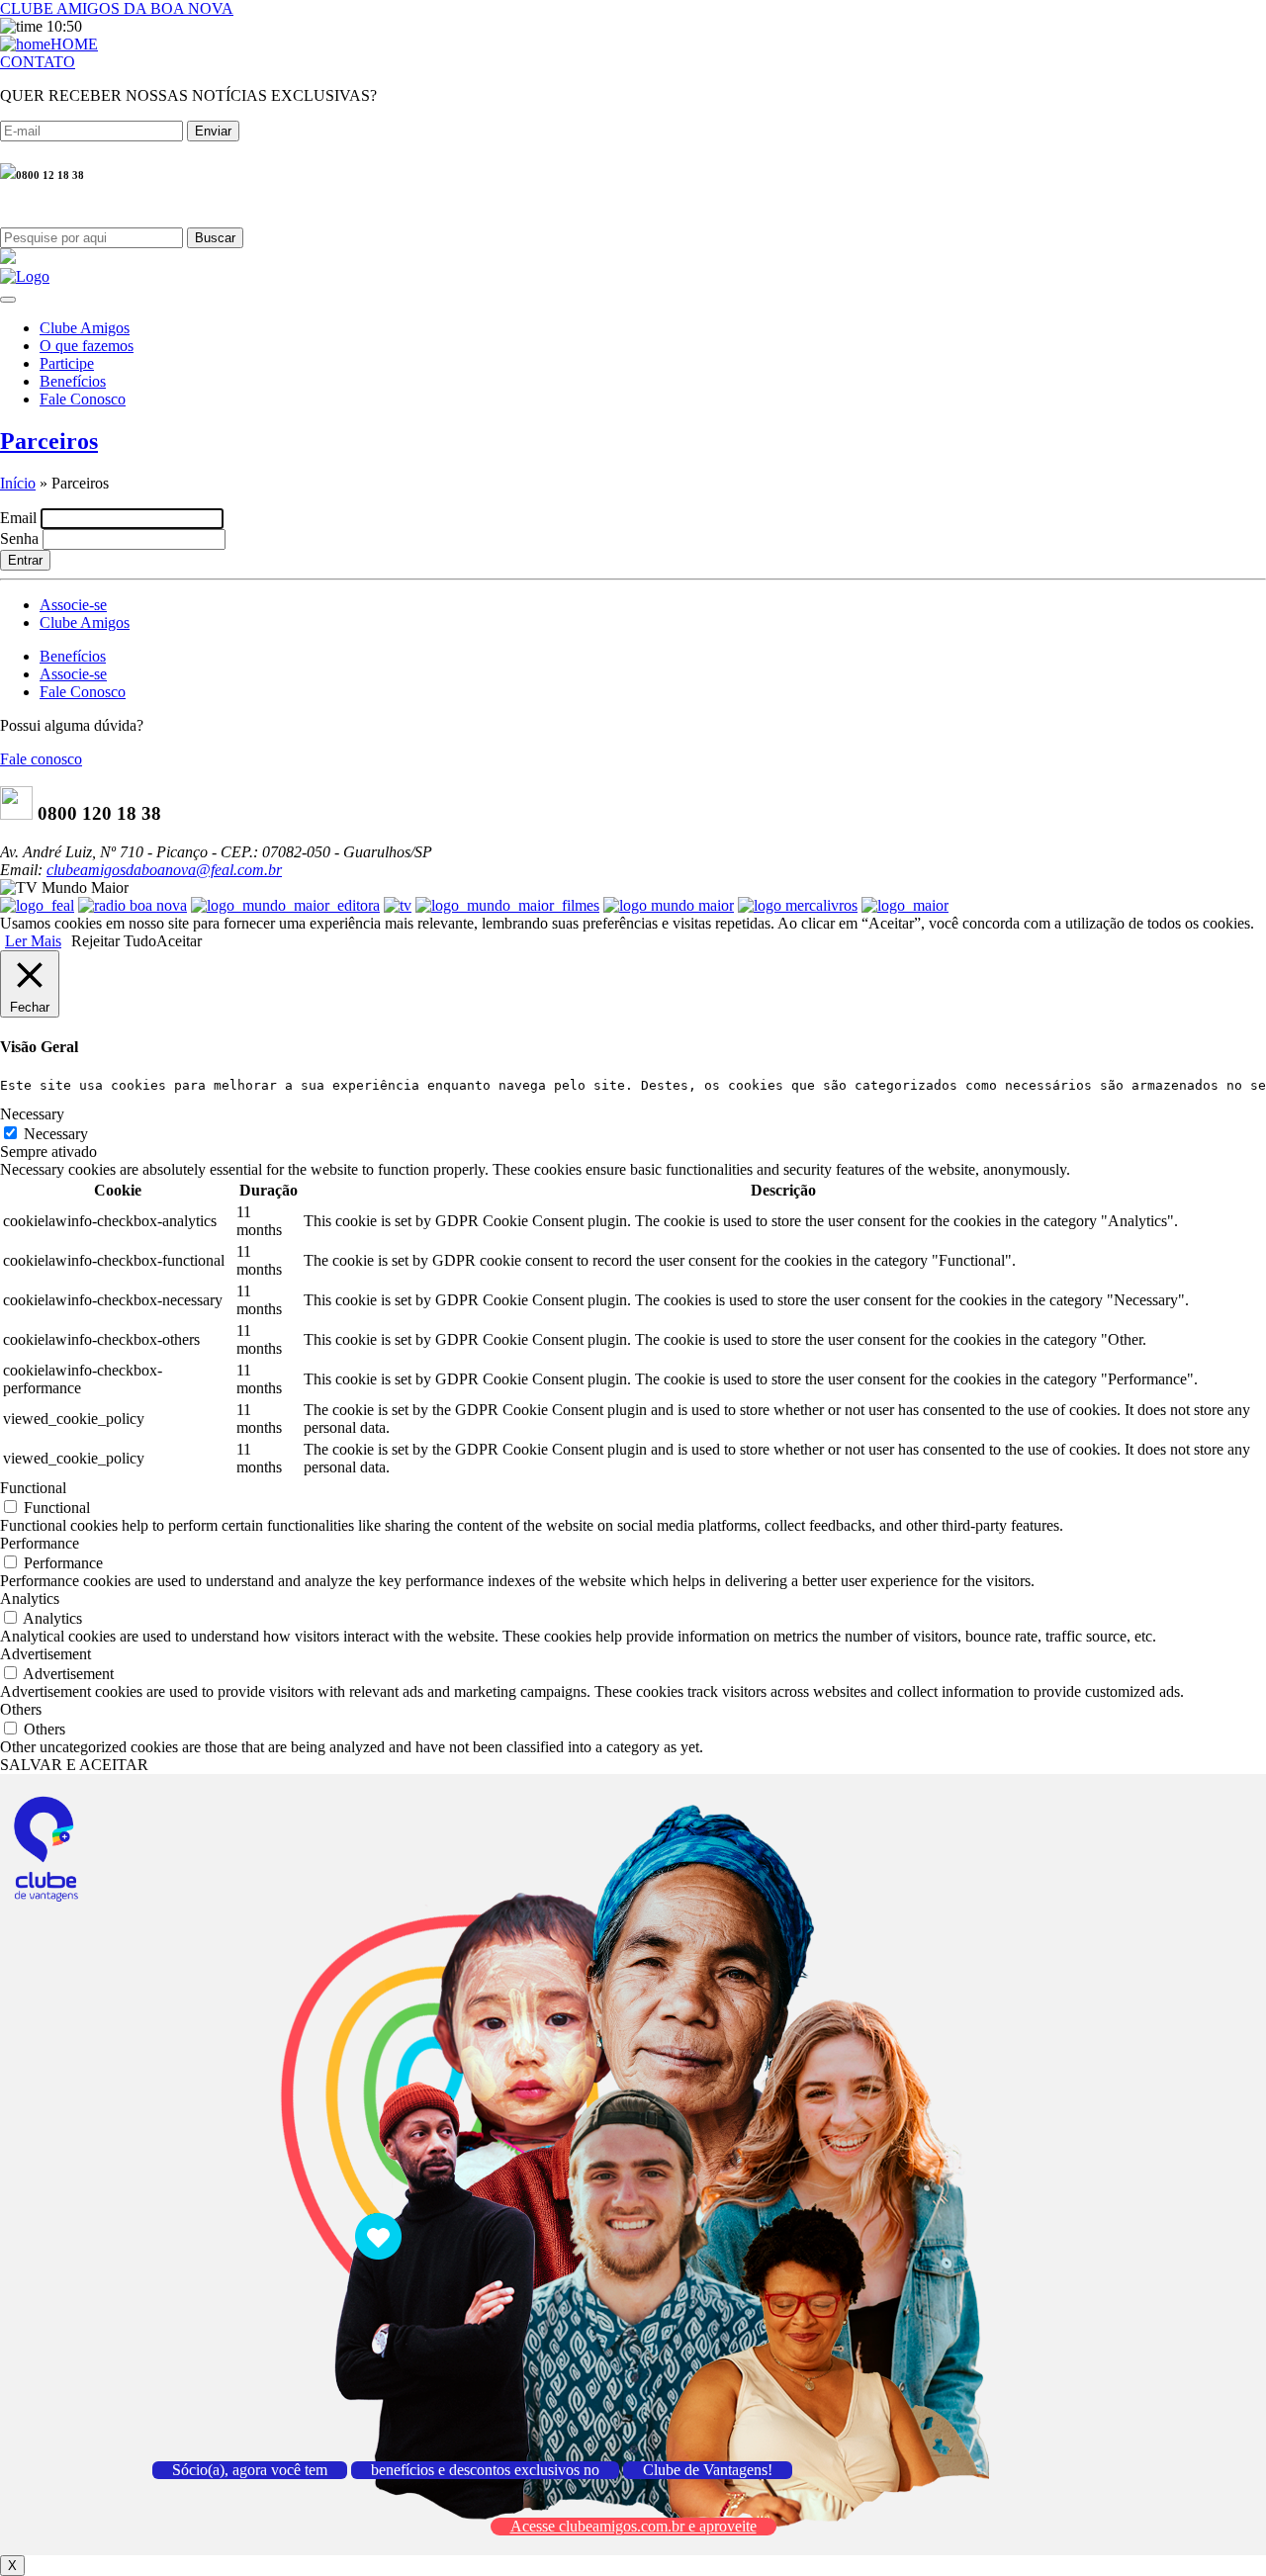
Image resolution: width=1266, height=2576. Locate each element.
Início (18, 483)
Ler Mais (33, 941)
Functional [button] (33, 1488)
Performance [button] (40, 1543)
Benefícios (73, 381)
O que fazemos (87, 346)
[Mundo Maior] (669, 905)
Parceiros (49, 441)
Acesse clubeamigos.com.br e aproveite (633, 2526)
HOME (74, 44)
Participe (67, 363)
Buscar (215, 238)
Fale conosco (41, 759)
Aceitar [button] (179, 941)
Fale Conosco (83, 399)
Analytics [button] (30, 1599)
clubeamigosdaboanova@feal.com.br (164, 870)
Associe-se (73, 605)
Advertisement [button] (45, 1654)
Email (18, 518)
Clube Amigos (85, 328)
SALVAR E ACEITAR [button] (74, 1765)
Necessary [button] (32, 1114)
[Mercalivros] (798, 905)
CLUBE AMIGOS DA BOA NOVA (117, 8)
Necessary (56, 1134)
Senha (19, 538)
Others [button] (21, 1709)
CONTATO (38, 62)
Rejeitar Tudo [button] (114, 941)
